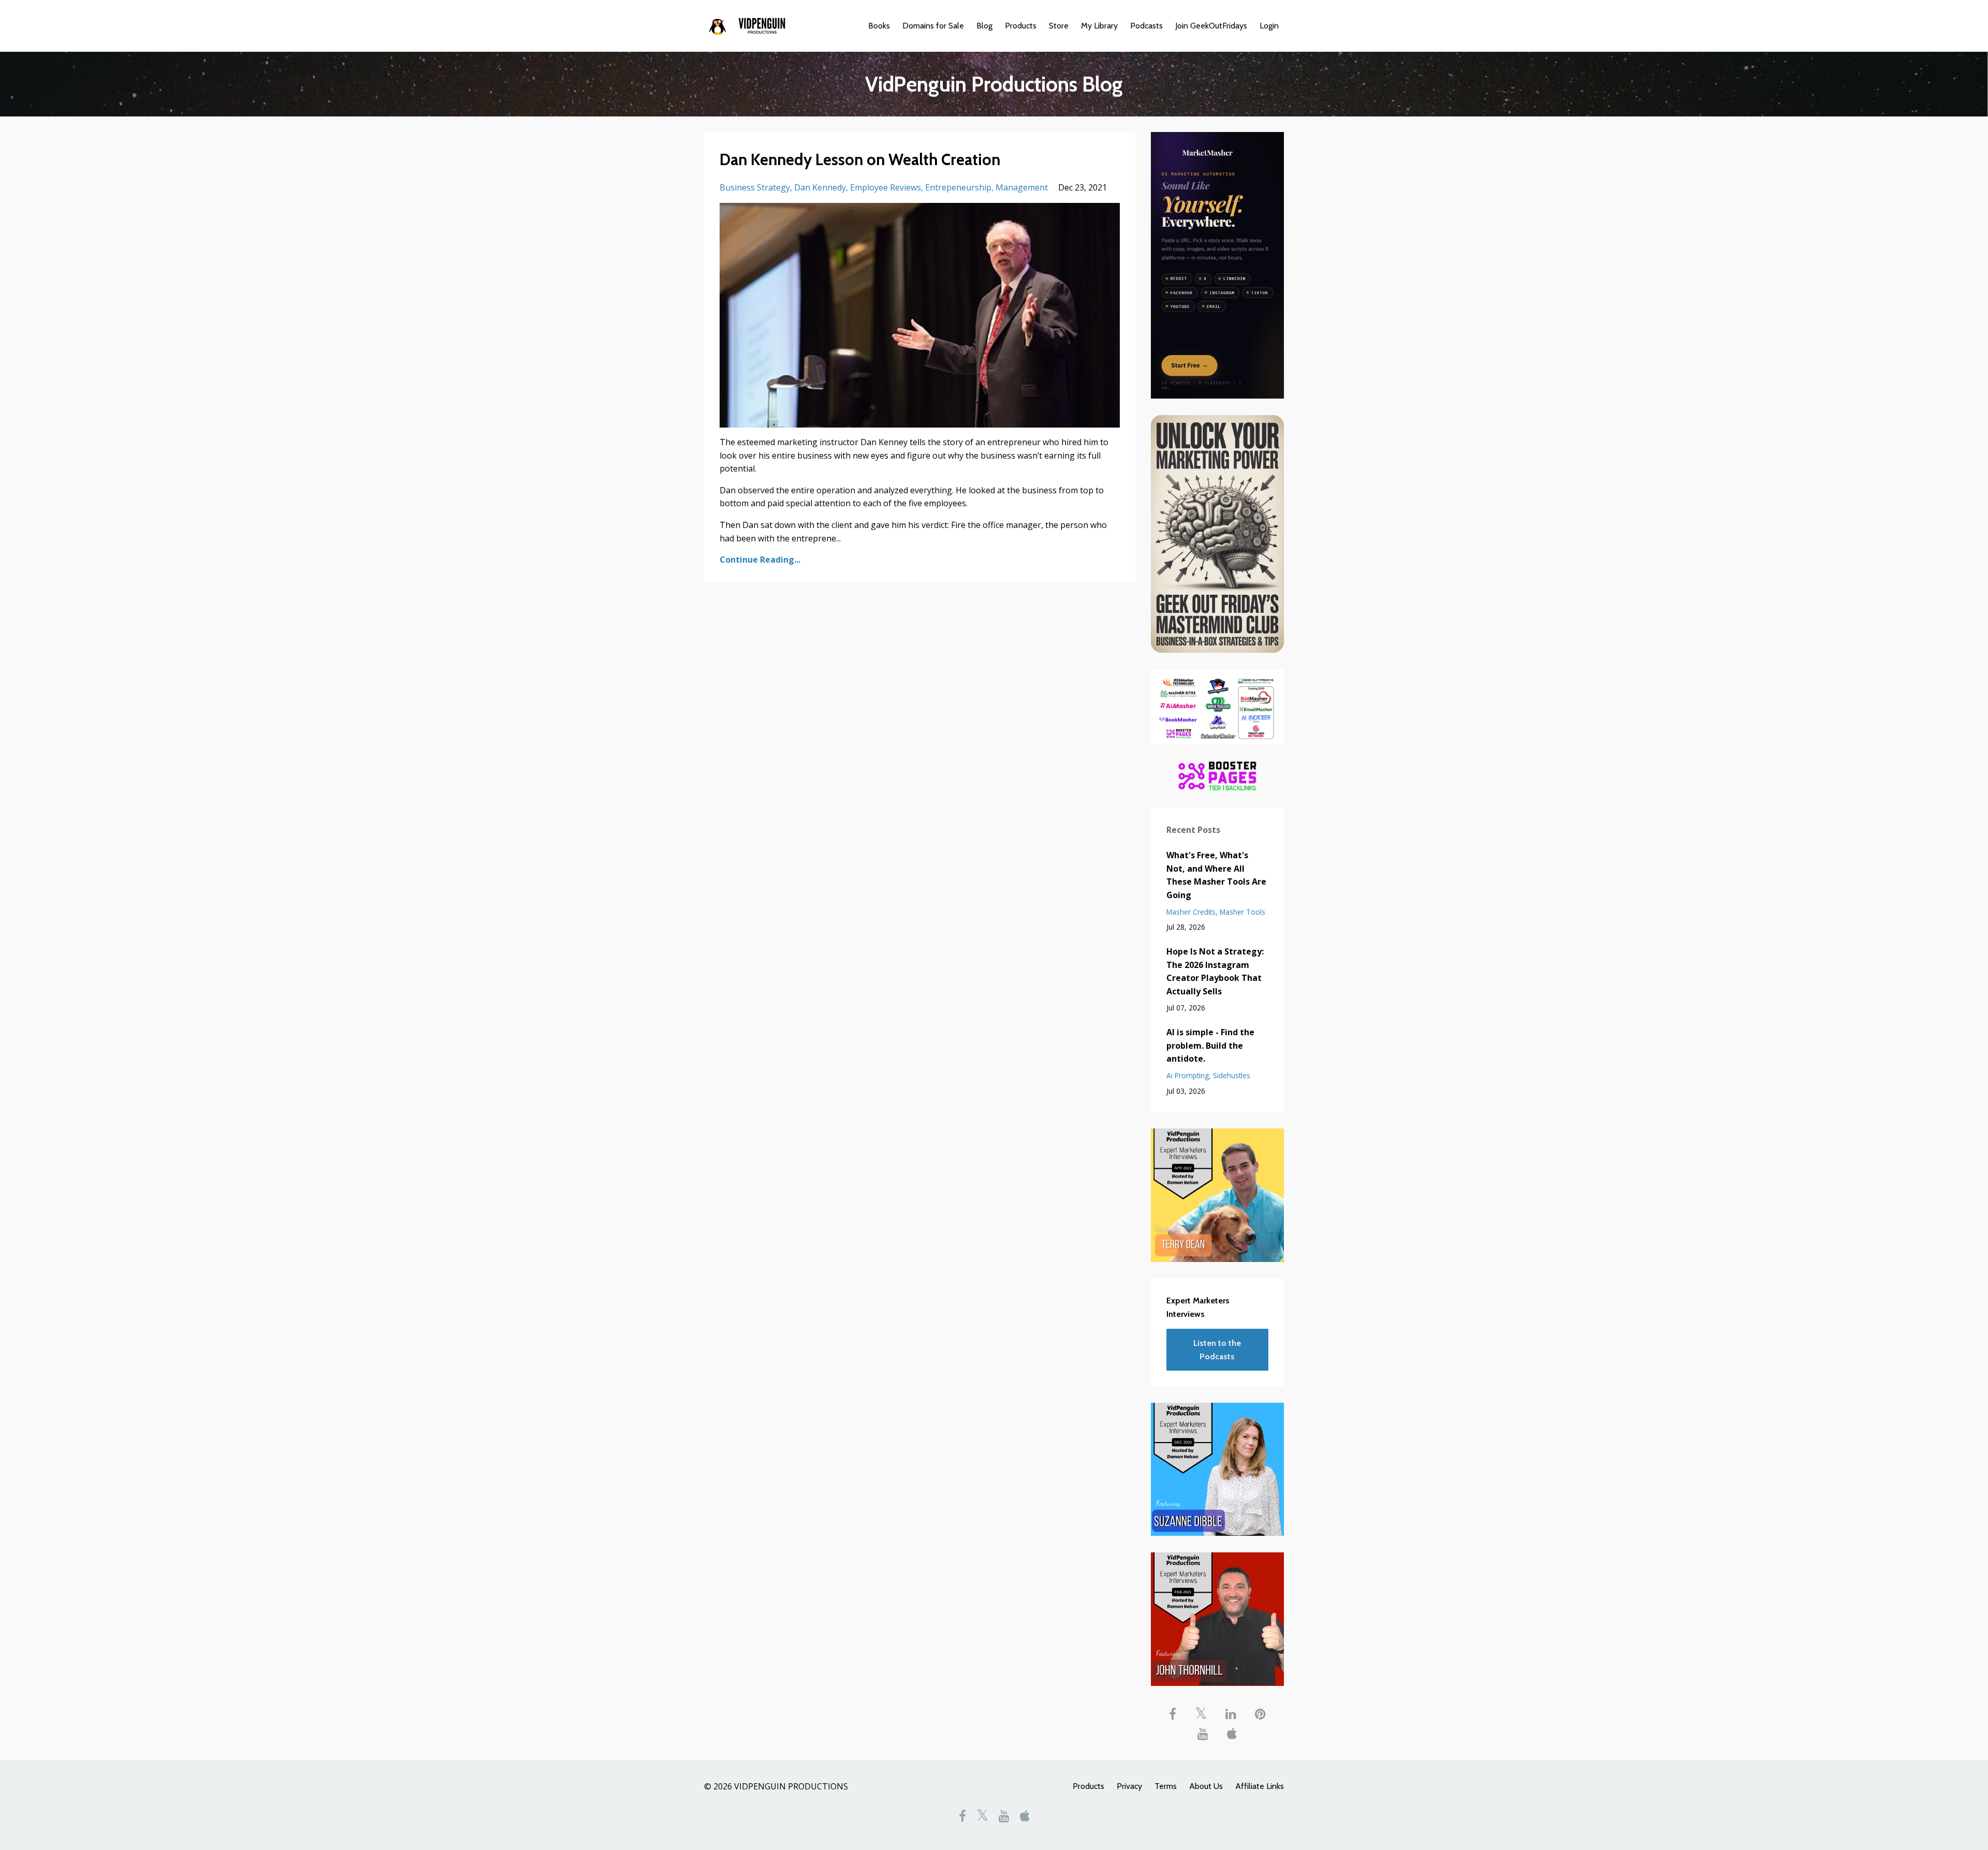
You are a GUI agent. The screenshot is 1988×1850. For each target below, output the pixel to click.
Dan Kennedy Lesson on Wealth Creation (860, 160)
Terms (1166, 1786)
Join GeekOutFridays (1211, 26)
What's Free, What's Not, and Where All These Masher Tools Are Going (1216, 875)
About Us (1206, 1786)
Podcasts (1146, 26)
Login (1269, 26)
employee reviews (886, 187)
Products (1021, 26)
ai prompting (1188, 1075)
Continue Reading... (760, 560)
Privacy (1129, 1786)
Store (1059, 26)
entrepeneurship (958, 187)
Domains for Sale (933, 26)
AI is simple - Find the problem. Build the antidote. (1210, 1045)
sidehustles (1232, 1075)
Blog (984, 26)
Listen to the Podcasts (1217, 1350)
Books (879, 26)
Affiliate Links (1260, 1786)
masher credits (1191, 912)
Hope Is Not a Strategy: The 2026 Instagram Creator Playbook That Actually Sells (1215, 971)
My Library (1099, 26)
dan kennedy (820, 187)
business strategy (755, 187)
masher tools (1242, 912)
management (1022, 187)
